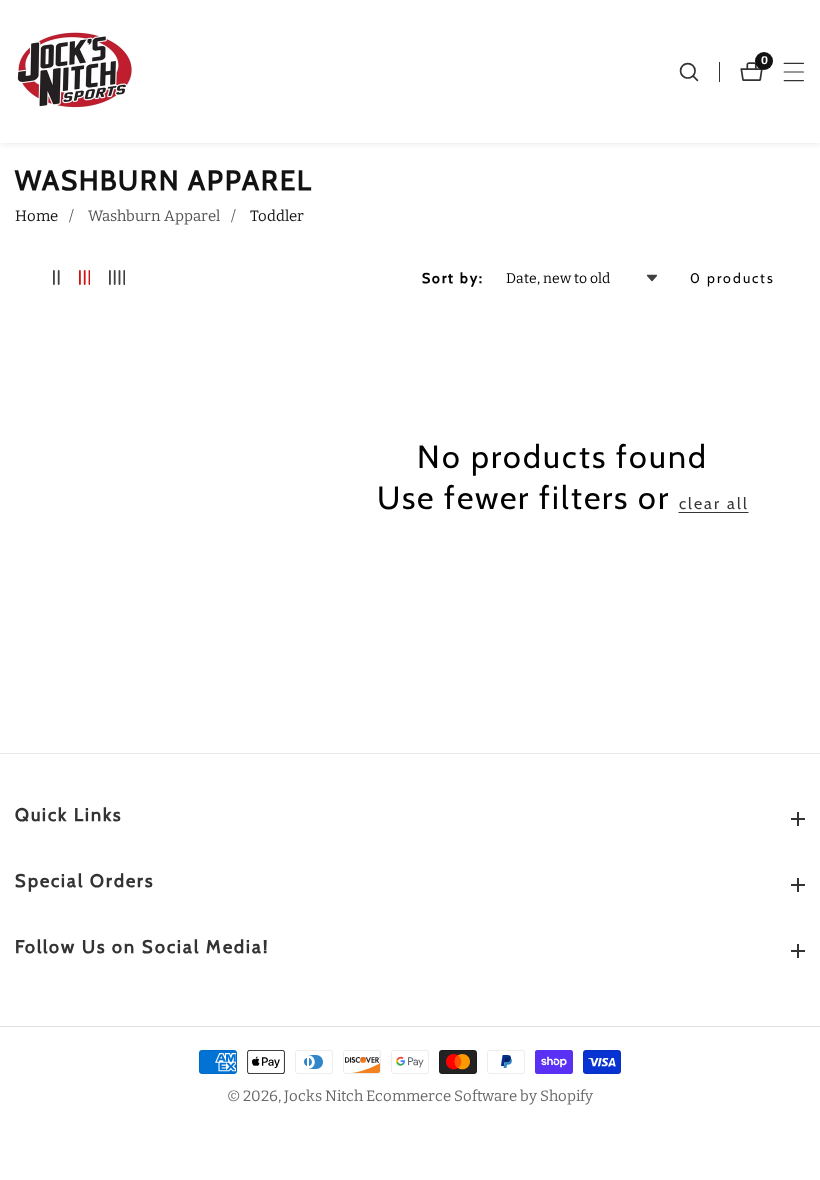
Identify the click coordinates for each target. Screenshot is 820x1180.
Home (36, 216)
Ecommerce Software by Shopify (479, 1096)
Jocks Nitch (323, 1096)
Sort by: (453, 278)
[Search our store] (699, 72)
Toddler (277, 216)
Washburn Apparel (154, 216)
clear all (714, 503)
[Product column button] (56, 278)
